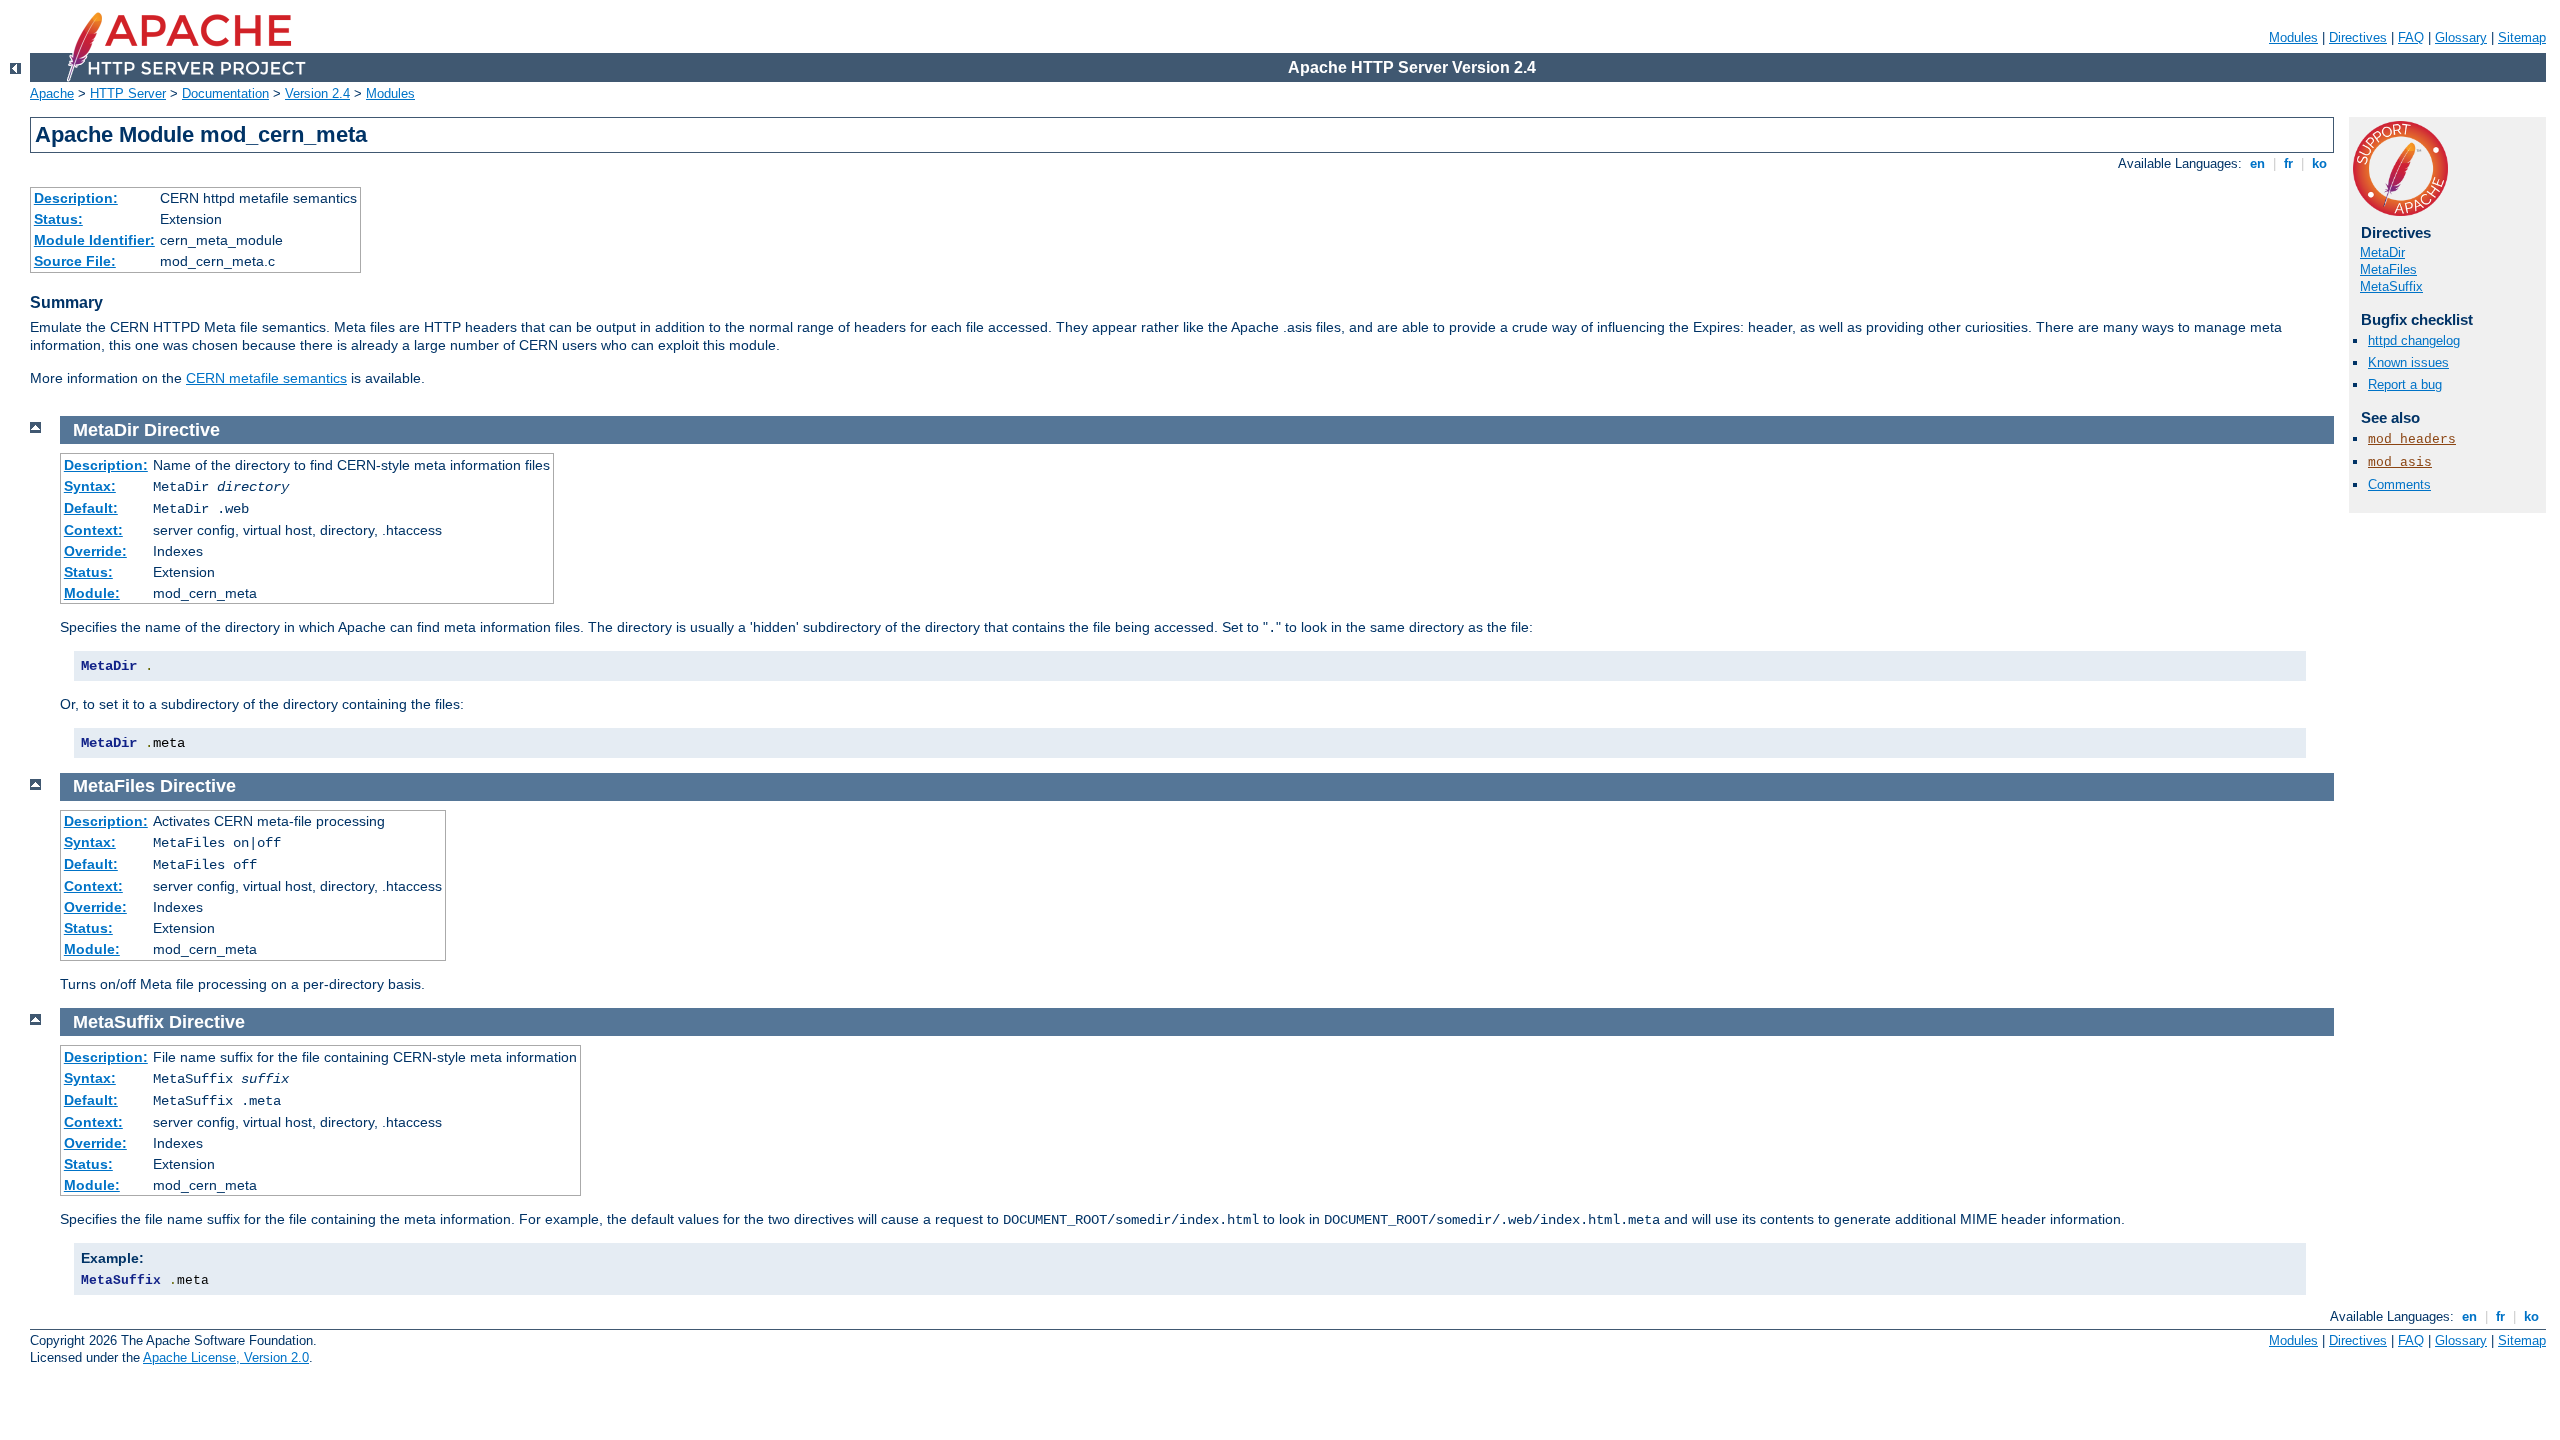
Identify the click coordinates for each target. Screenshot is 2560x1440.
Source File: (75, 261)
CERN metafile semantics (266, 378)
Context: (93, 530)
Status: (58, 219)
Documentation (225, 93)
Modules (2293, 37)
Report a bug (2405, 384)
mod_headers (2412, 439)
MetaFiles (2388, 269)
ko (2319, 163)
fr (2288, 163)
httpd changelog (2414, 340)
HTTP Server (128, 93)
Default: (91, 508)
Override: (95, 551)
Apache (52, 93)
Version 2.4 (317, 93)
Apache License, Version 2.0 (226, 1357)
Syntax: (90, 486)
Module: (92, 593)
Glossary (2461, 37)
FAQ (2411, 37)
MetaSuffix (2391, 286)
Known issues (2408, 362)
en (2257, 163)
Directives (2358, 37)
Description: (76, 198)
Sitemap (2522, 37)
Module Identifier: (94, 240)
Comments (2399, 484)
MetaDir (2382, 252)
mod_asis (2400, 462)
